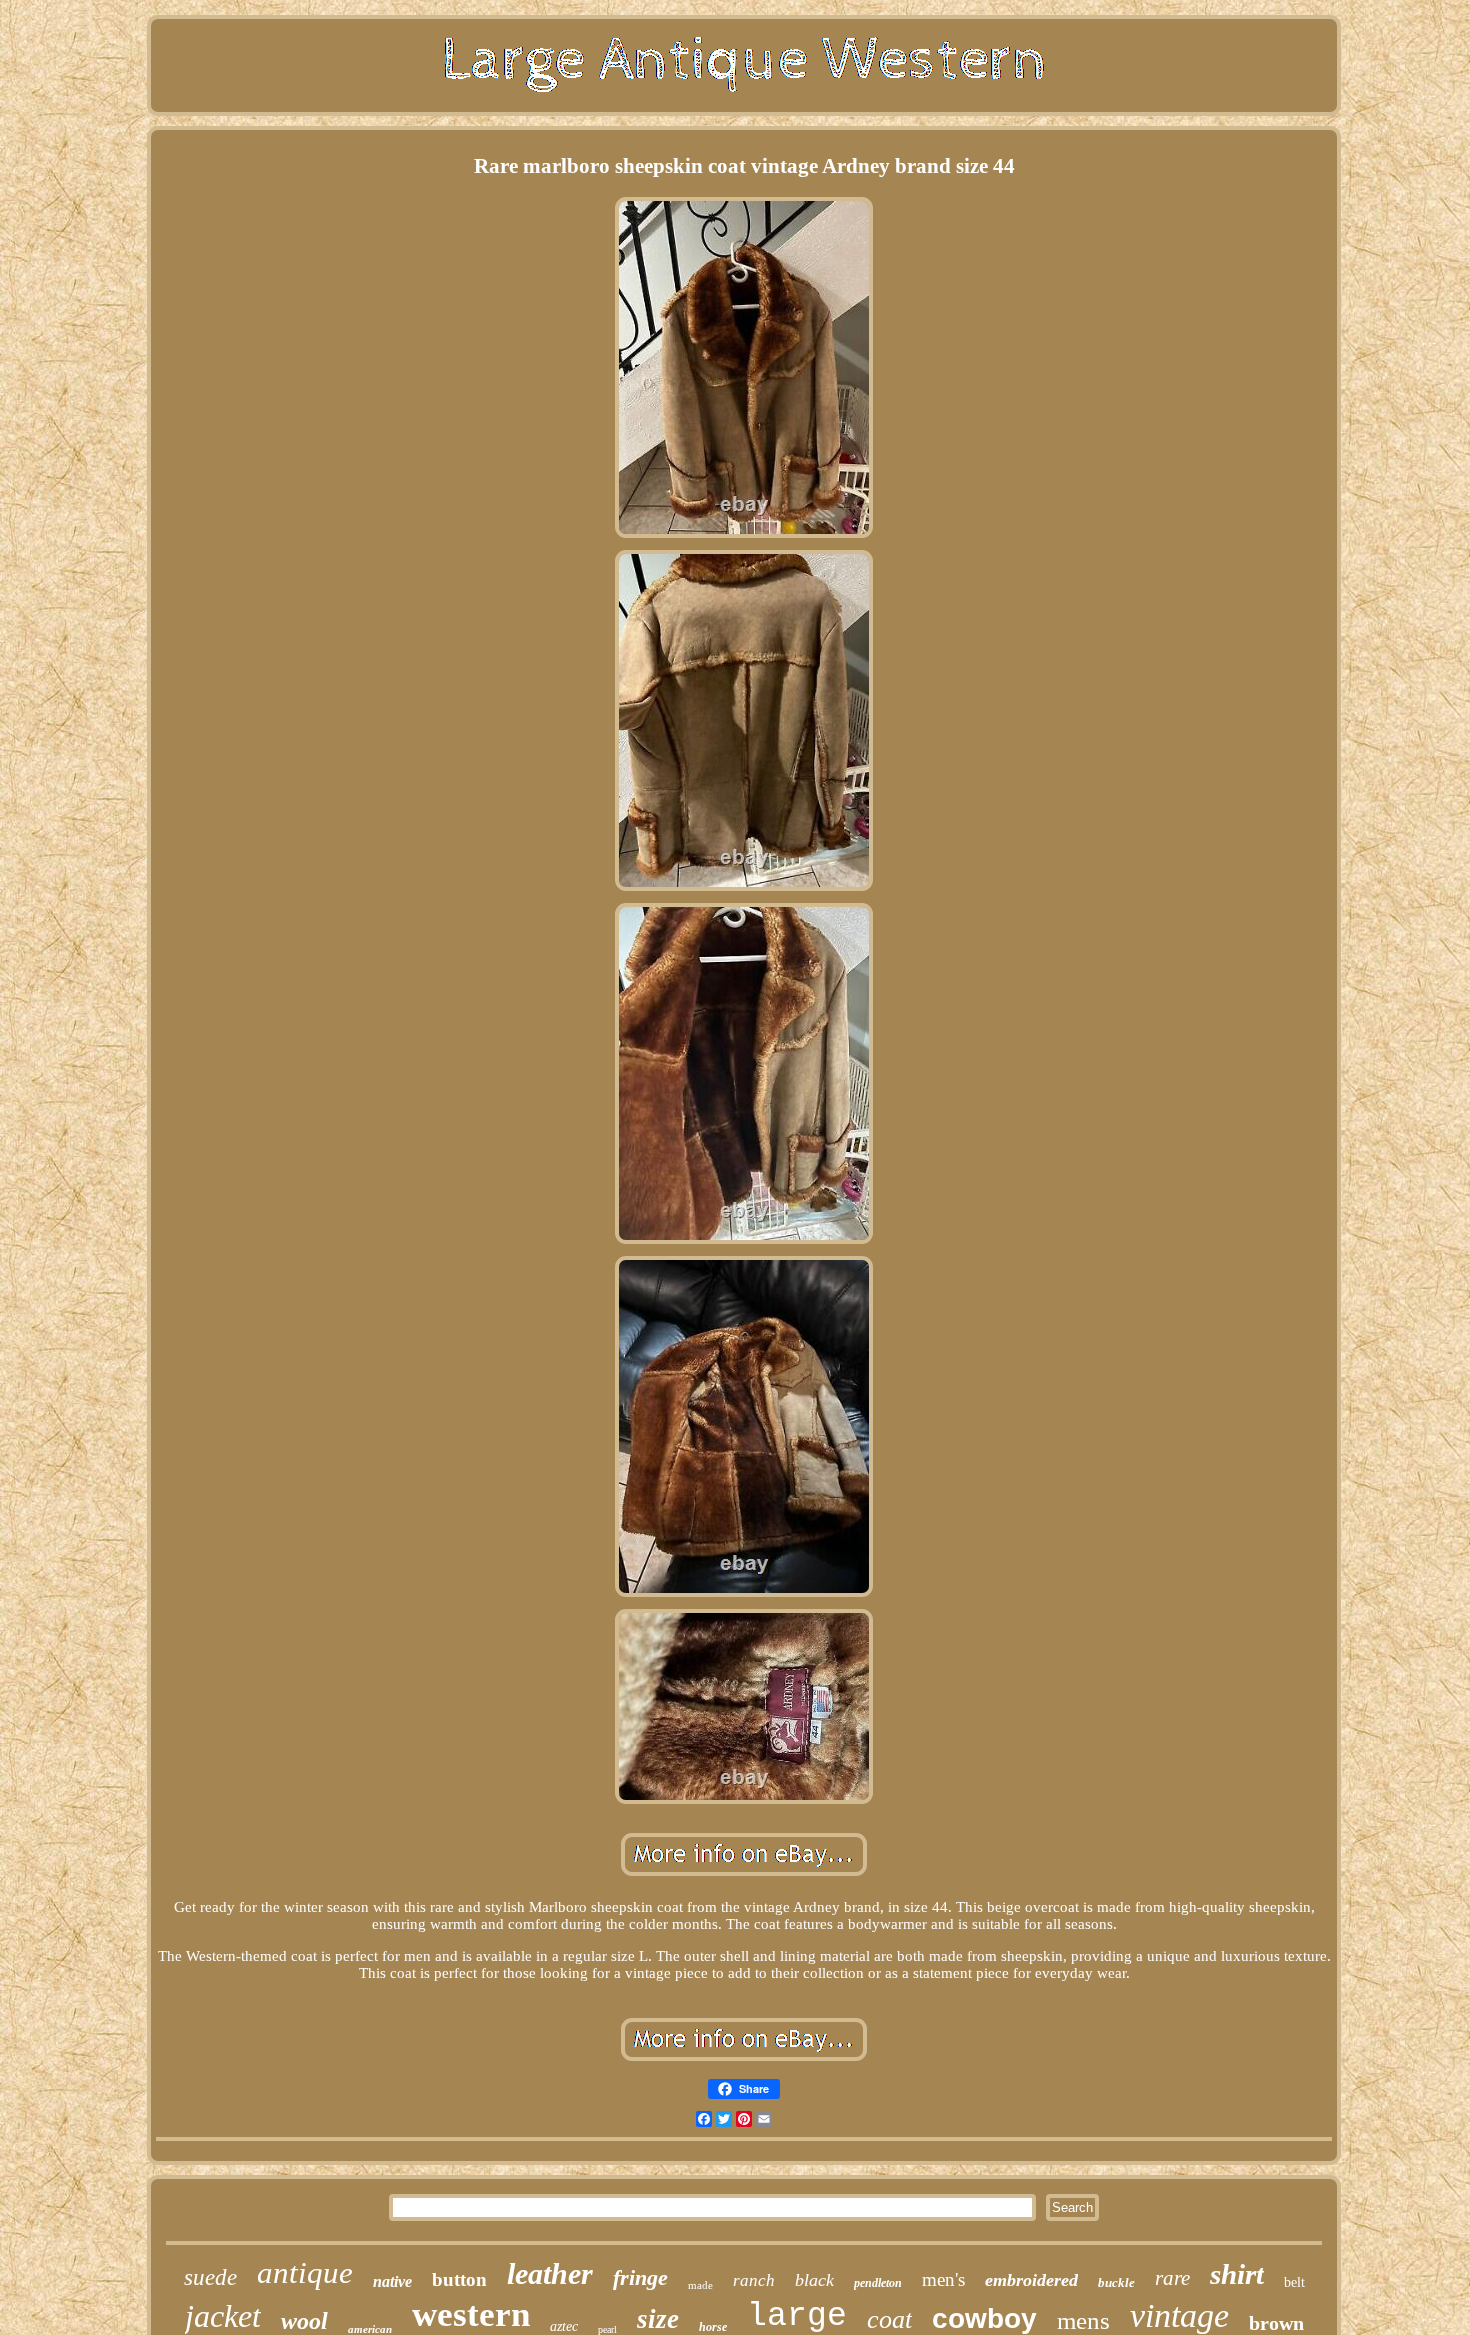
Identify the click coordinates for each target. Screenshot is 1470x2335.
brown (1276, 2323)
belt (1294, 2282)
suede (210, 2277)
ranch (754, 2280)
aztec (564, 2326)
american (370, 2329)
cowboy (984, 2318)
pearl (607, 2329)
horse (713, 2327)
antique (305, 2272)
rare (1172, 2278)
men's (943, 2279)
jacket (223, 2316)
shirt (1237, 2274)
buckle (1116, 2282)
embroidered (1031, 2280)
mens (1083, 2320)
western (471, 2314)
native (392, 2281)
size (658, 2319)
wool (304, 2321)
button (459, 2279)
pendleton (878, 2283)
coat (889, 2319)
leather (550, 2273)
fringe (640, 2277)
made (700, 2285)
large (797, 2316)
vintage (1179, 2315)
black (814, 2280)
